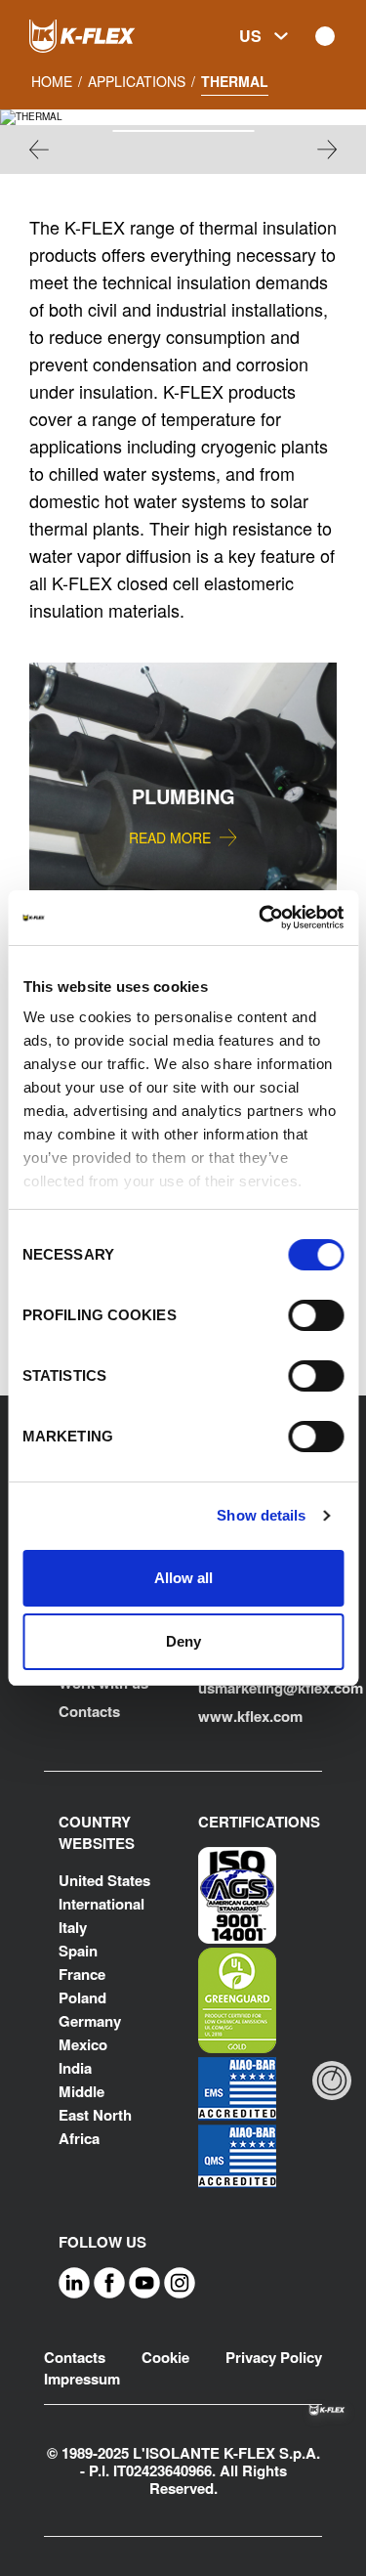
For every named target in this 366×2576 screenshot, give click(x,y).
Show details (261, 1515)
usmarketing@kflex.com (281, 1688)
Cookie (165, 2357)
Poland (82, 1997)
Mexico (83, 2044)
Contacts (89, 1711)
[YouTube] (144, 2282)
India (75, 2068)
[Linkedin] (74, 2282)
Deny (183, 1641)
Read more (170, 837)
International (102, 1904)
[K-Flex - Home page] (107, 36)
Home (52, 81)
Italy (73, 1927)
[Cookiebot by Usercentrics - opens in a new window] (261, 918)
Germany (90, 2021)
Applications (137, 81)
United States (104, 1880)
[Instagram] (180, 2282)
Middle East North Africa (95, 2115)
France (82, 1974)
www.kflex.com (250, 1716)
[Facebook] (109, 2282)
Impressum (82, 2379)
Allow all (183, 1578)
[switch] (316, 1315)
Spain (78, 1951)
